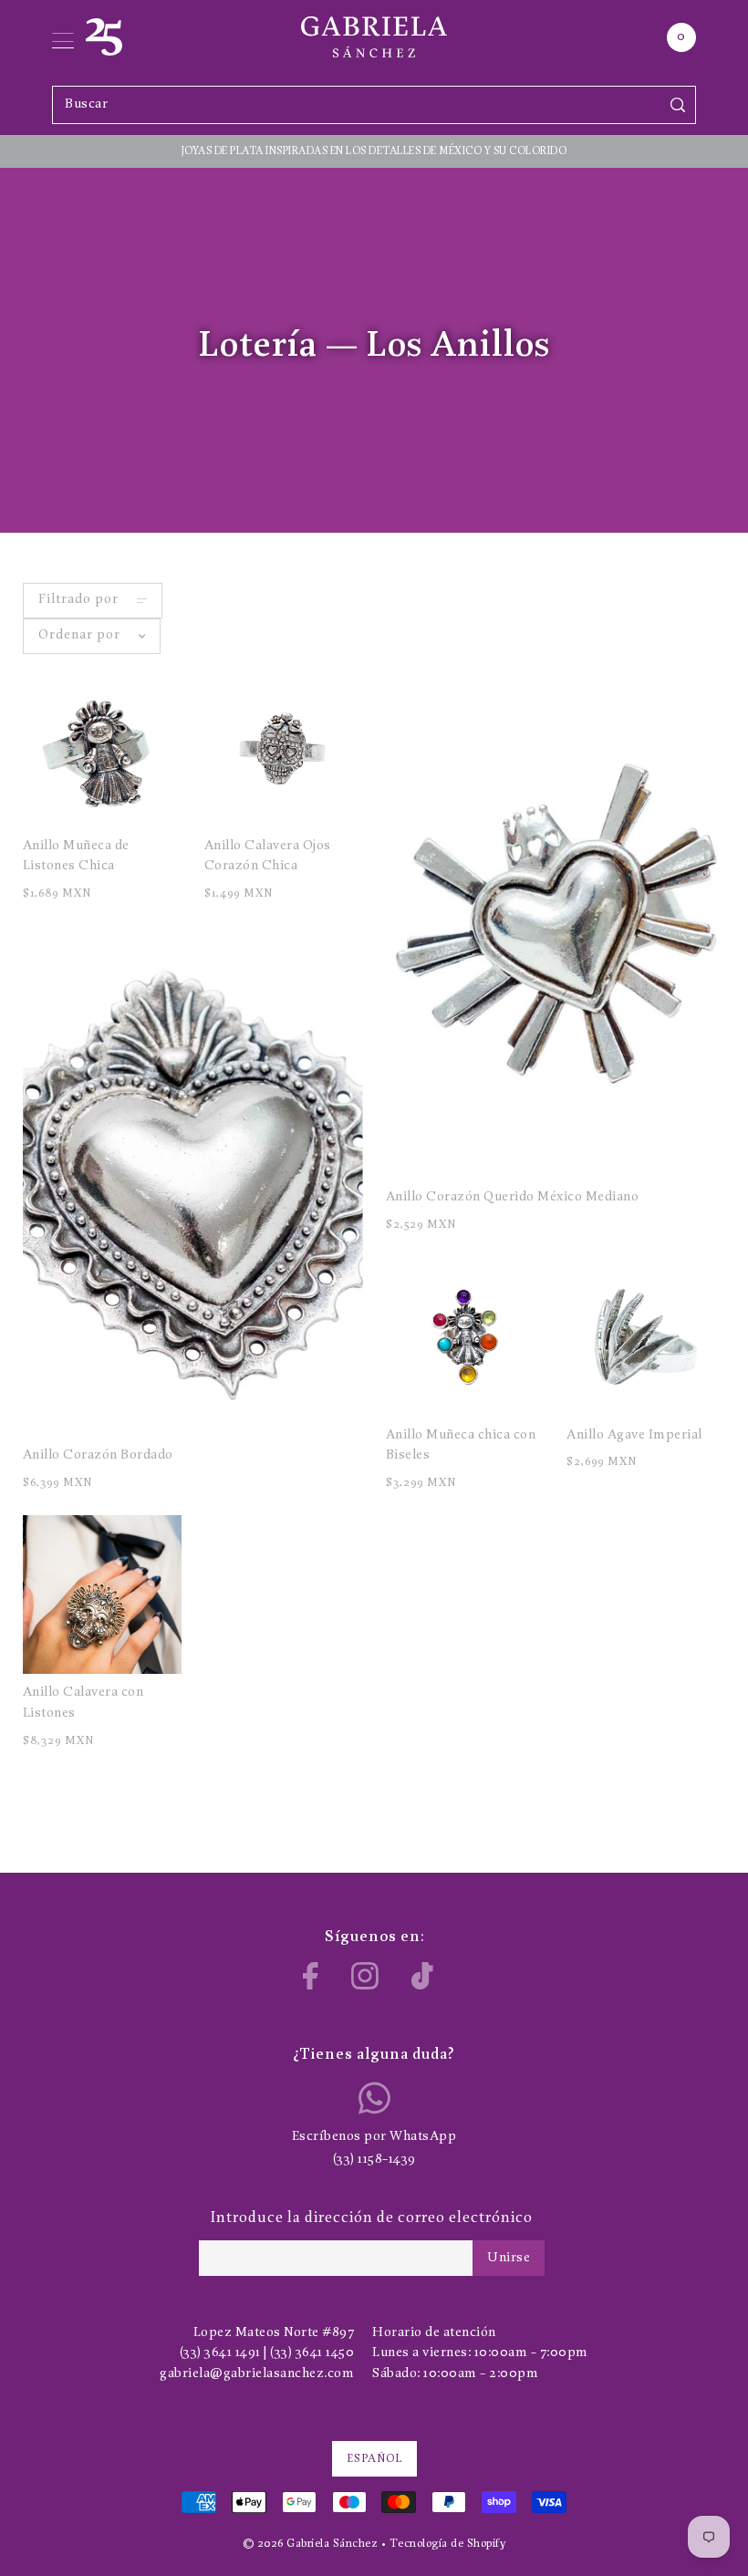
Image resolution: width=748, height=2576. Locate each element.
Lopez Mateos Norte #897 (274, 2333)
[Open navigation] (63, 37)
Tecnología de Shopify (448, 2544)
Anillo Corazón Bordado (98, 1455)
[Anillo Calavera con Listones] (102, 1594)
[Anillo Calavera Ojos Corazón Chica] (284, 748)
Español (374, 2459)
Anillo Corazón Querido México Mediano (513, 1197)
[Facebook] (311, 1976)
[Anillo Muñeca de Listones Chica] (102, 748)
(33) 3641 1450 (312, 2353)
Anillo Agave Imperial (634, 1435)
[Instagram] (365, 1976)
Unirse (509, 2258)
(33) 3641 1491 (220, 2353)
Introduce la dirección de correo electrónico (372, 2218)
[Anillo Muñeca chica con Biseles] (465, 1336)
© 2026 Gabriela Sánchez (311, 2544)
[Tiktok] (422, 1976)
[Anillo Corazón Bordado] (193, 1182)
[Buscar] (678, 104)
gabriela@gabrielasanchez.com (257, 2374)
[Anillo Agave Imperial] (646, 1336)
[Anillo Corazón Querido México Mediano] (556, 924)
